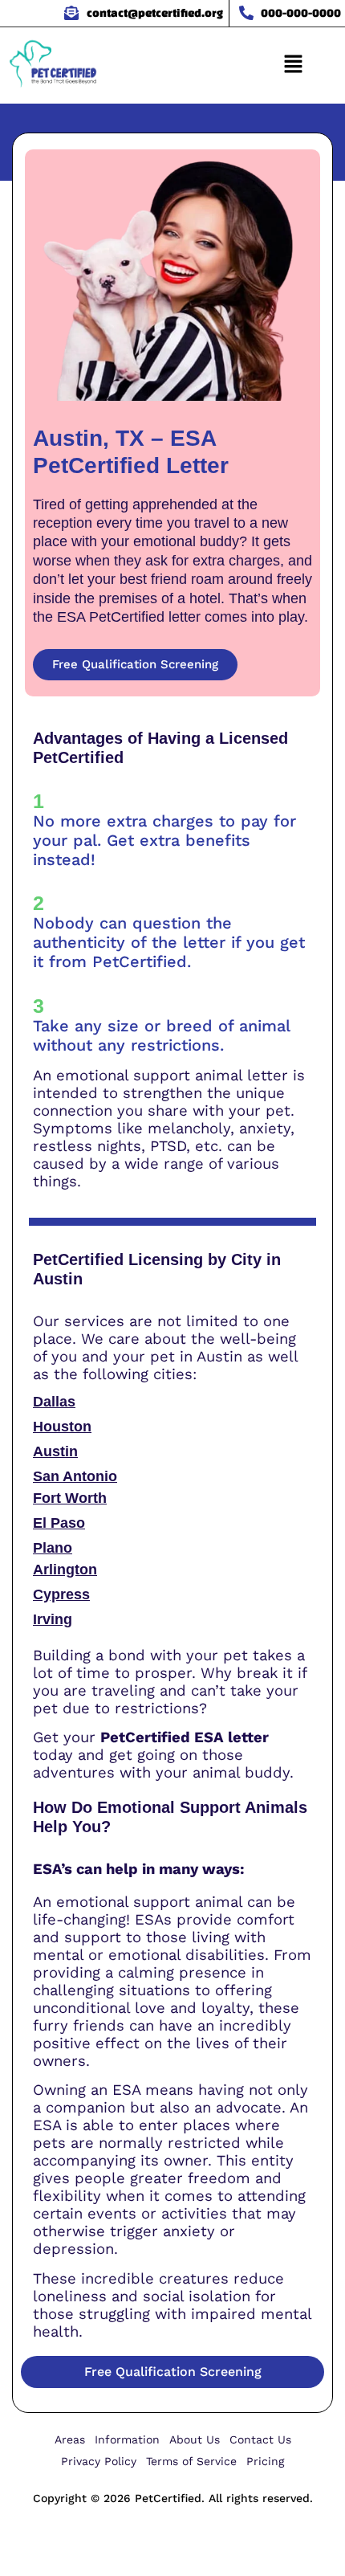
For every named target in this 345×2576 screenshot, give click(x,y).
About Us (195, 2439)
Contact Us (260, 2439)
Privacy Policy (99, 2461)
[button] (293, 65)
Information (127, 2439)
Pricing (265, 2461)
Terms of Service (191, 2461)
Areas (70, 2439)
